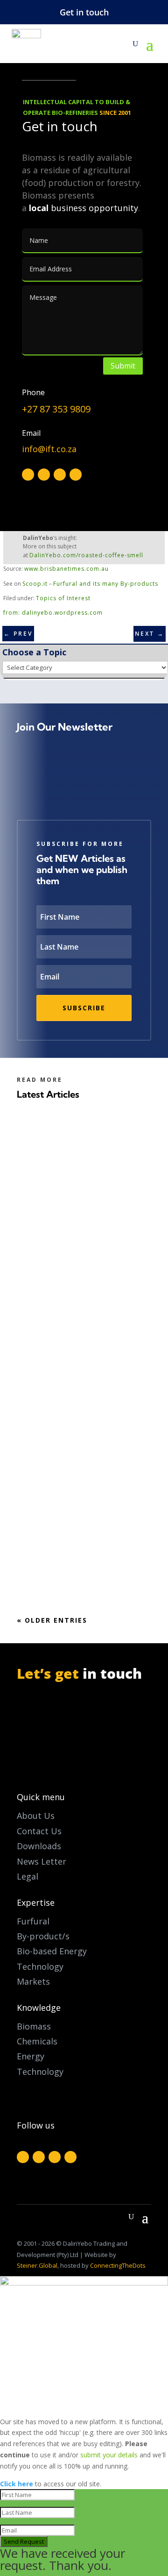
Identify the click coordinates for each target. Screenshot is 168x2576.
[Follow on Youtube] (76, 475)
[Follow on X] (44, 475)
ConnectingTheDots (118, 2265)
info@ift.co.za (49, 449)
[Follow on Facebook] (28, 475)
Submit (123, 366)
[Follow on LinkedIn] (60, 475)
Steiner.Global (37, 2265)
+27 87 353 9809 (56, 409)
